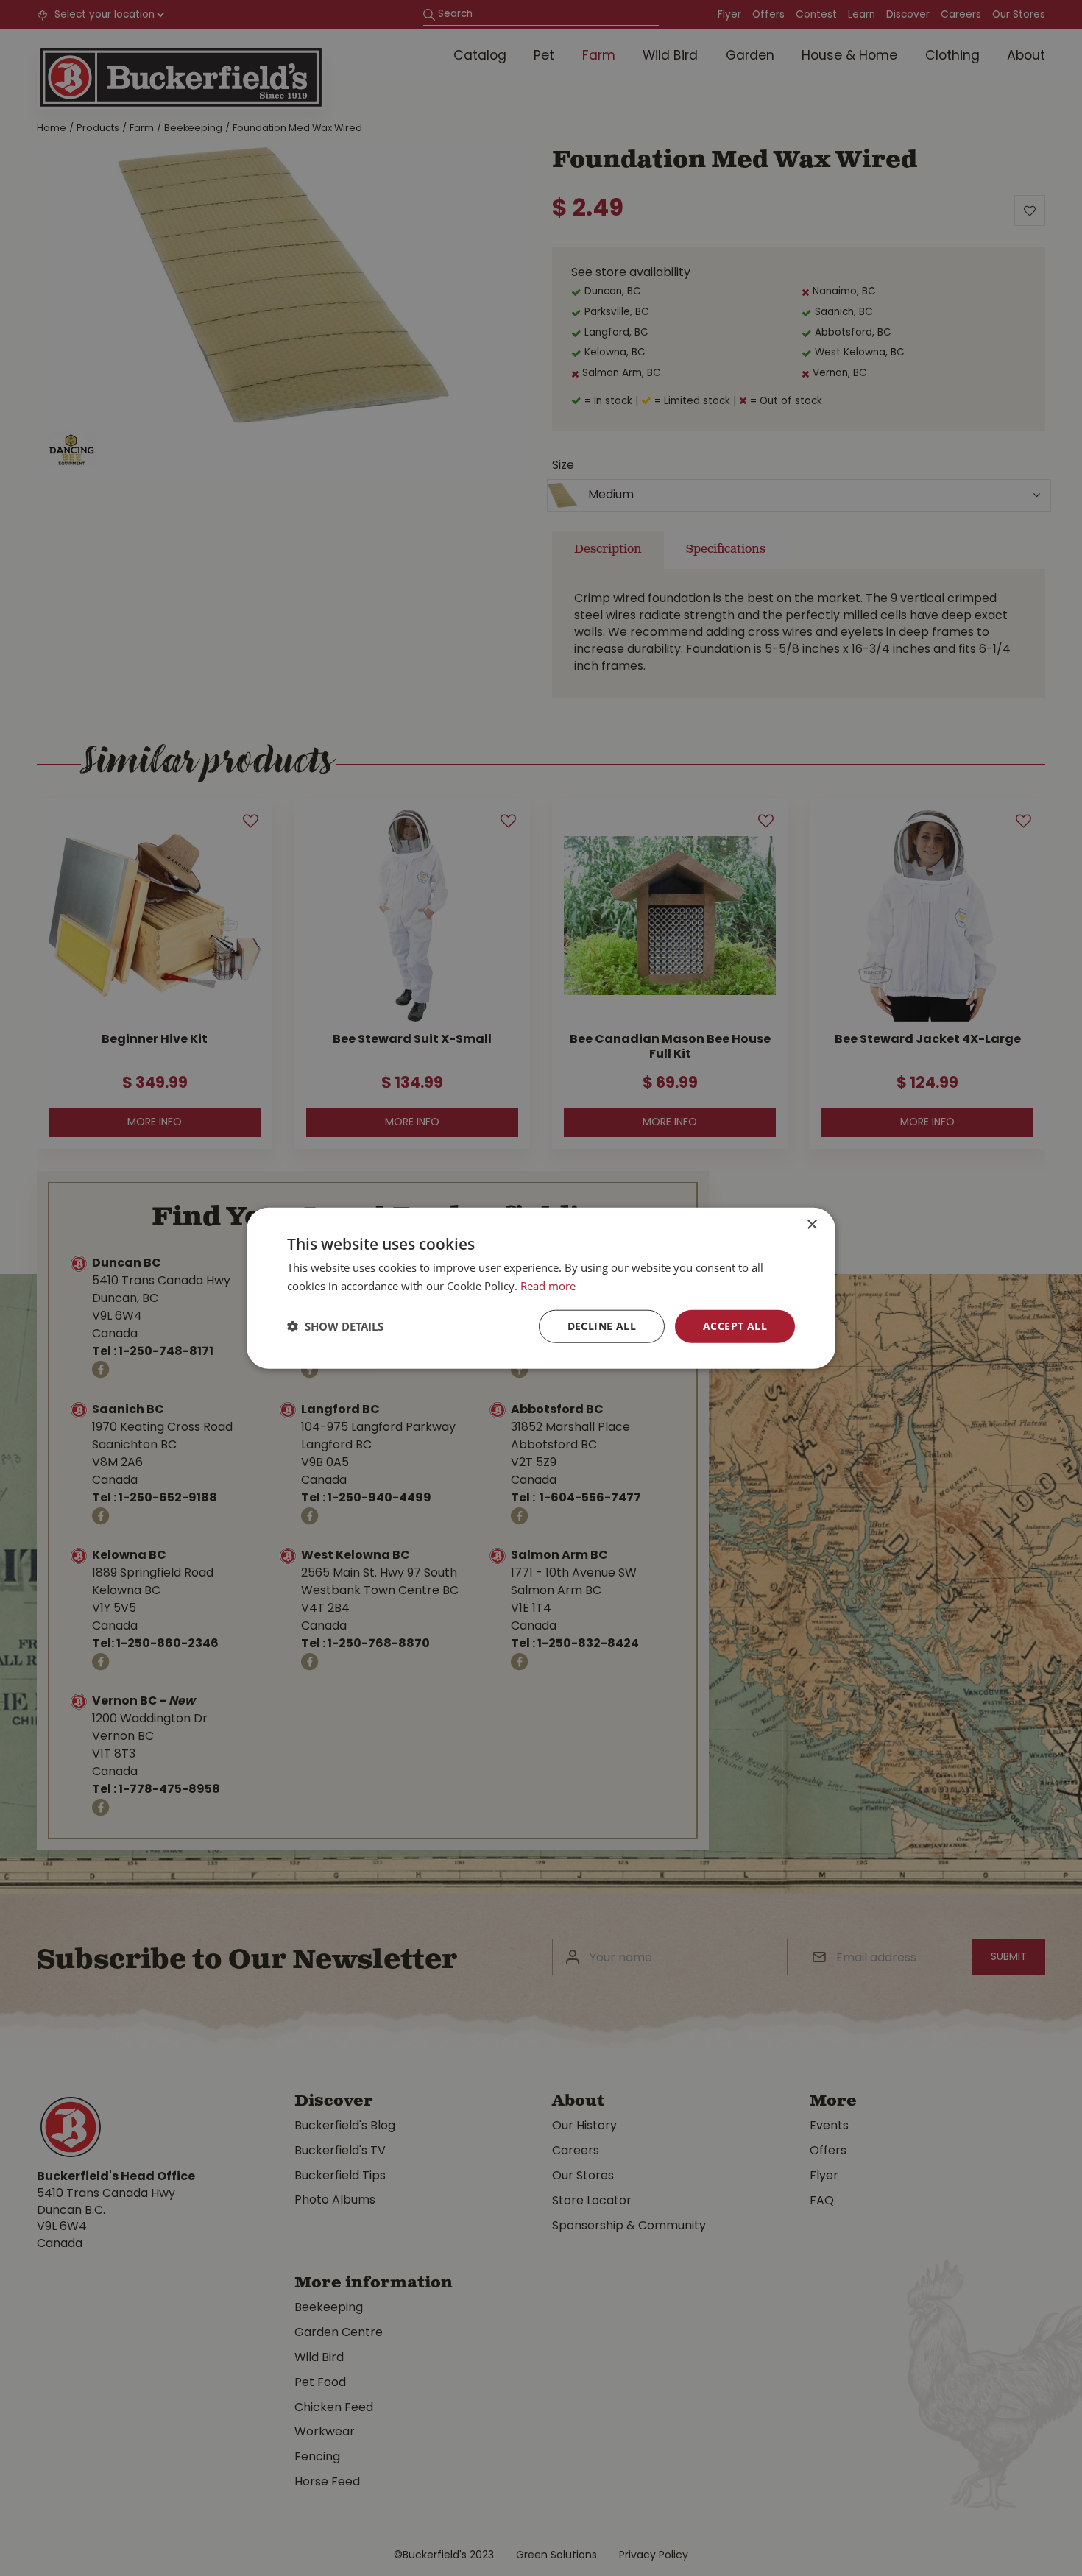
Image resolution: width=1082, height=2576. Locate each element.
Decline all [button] (602, 1326)
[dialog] (541, 1288)
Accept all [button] (735, 1326)
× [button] (811, 1225)
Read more (548, 1286)
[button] (335, 1326)
